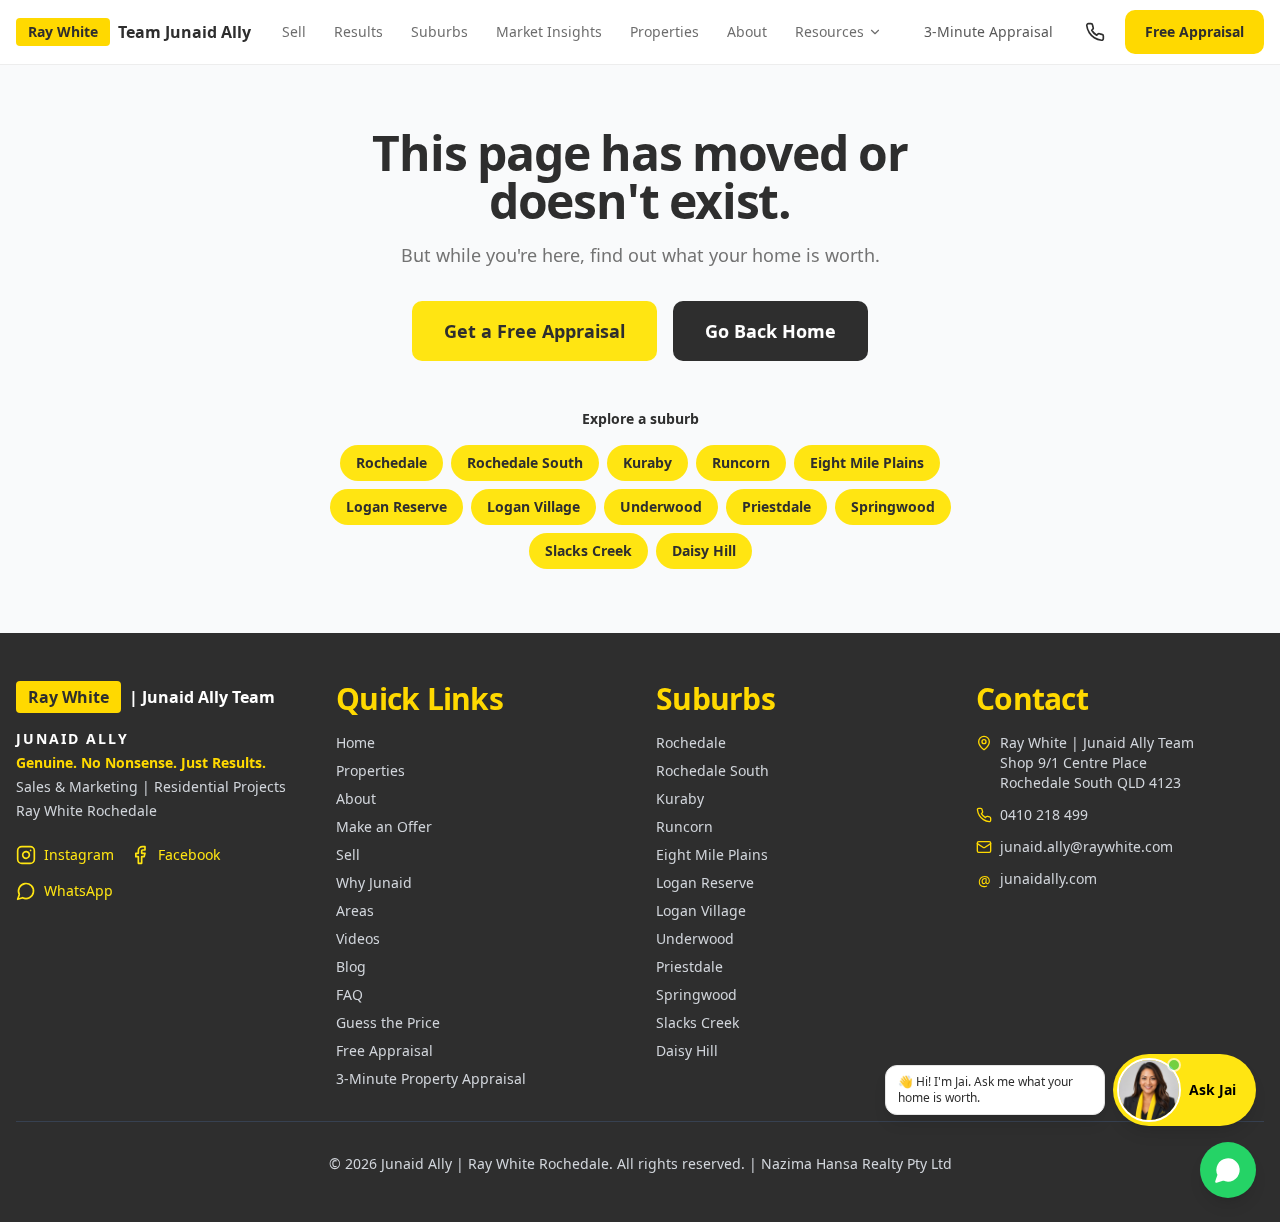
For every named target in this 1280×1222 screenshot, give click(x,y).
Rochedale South (525, 462)
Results (358, 31)
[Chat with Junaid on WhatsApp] (1228, 1170)
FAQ (349, 994)
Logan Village (533, 506)
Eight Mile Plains (867, 462)
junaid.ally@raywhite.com (1086, 846)
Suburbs (439, 31)
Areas (355, 910)
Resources (829, 31)
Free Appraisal (1194, 31)
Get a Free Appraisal (534, 331)
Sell (294, 31)
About (747, 31)
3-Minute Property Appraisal (431, 1078)
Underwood (661, 506)
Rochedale (391, 462)
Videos (358, 938)
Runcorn (741, 462)
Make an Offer (384, 826)
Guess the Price (388, 1022)
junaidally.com (1048, 878)
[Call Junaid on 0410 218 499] (1095, 32)
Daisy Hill (704, 550)
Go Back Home (770, 331)
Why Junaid (374, 882)
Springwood (893, 506)
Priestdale (776, 506)
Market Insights (549, 31)
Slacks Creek (588, 550)
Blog (351, 966)
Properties (664, 31)
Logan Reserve (396, 506)
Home (355, 742)
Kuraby (647, 462)
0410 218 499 (1044, 814)
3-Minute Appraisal (988, 31)
